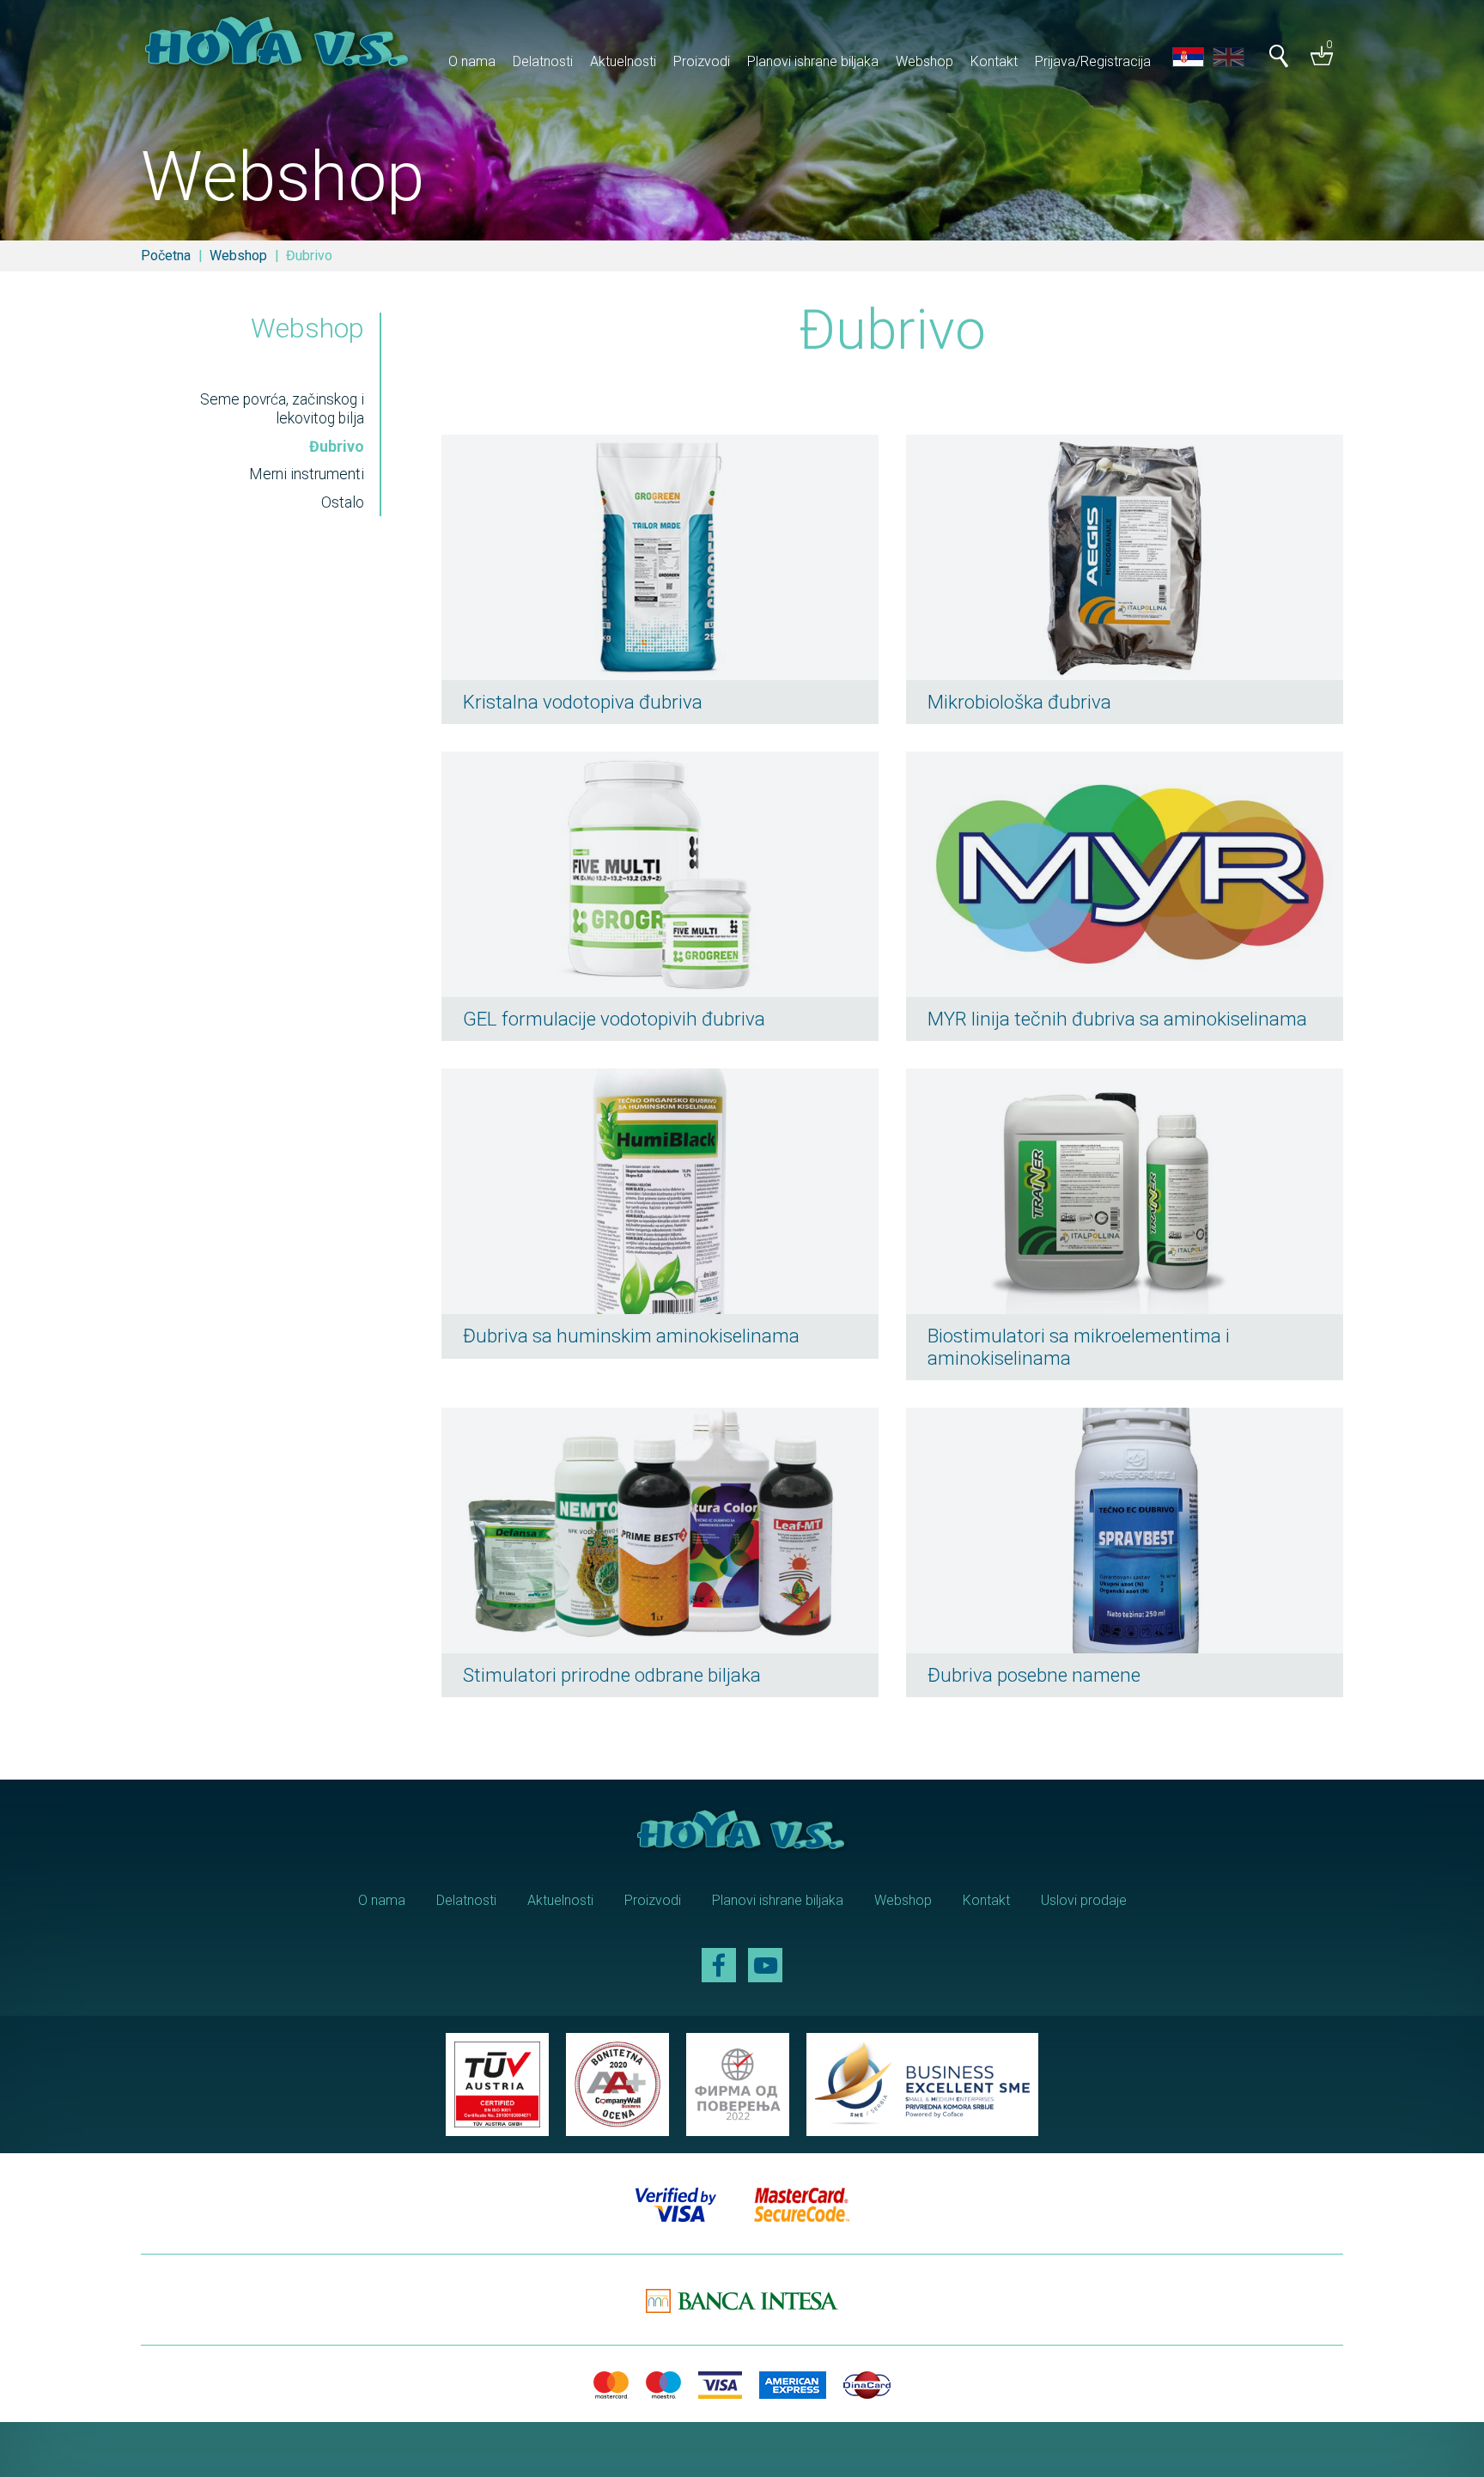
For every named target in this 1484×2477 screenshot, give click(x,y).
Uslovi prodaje (1084, 1900)
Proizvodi (702, 61)
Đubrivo (337, 447)
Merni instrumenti (307, 474)
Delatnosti (543, 61)
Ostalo (343, 502)
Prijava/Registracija (1093, 61)
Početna (166, 256)
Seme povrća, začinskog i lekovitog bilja (282, 409)
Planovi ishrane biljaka (813, 61)
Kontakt (994, 61)
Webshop (924, 61)
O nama (472, 61)
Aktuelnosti (623, 61)
